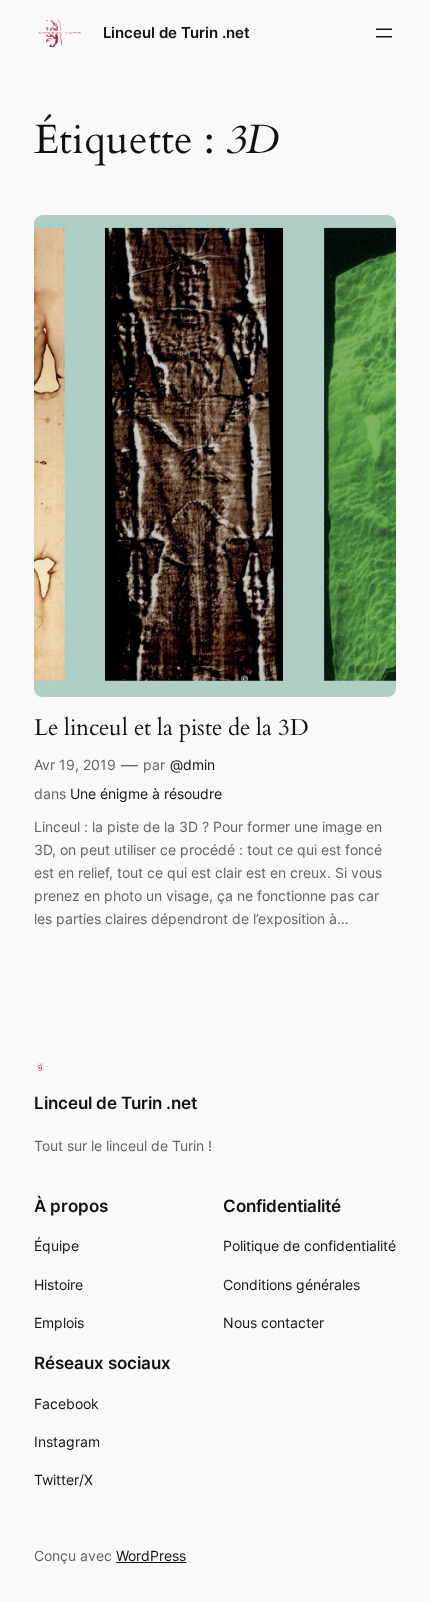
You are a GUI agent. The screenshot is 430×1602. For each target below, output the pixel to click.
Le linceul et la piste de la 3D (171, 728)
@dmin (192, 764)
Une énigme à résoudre (146, 793)
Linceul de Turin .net (176, 33)
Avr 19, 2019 (75, 764)
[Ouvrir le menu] (384, 33)
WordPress (151, 1555)
